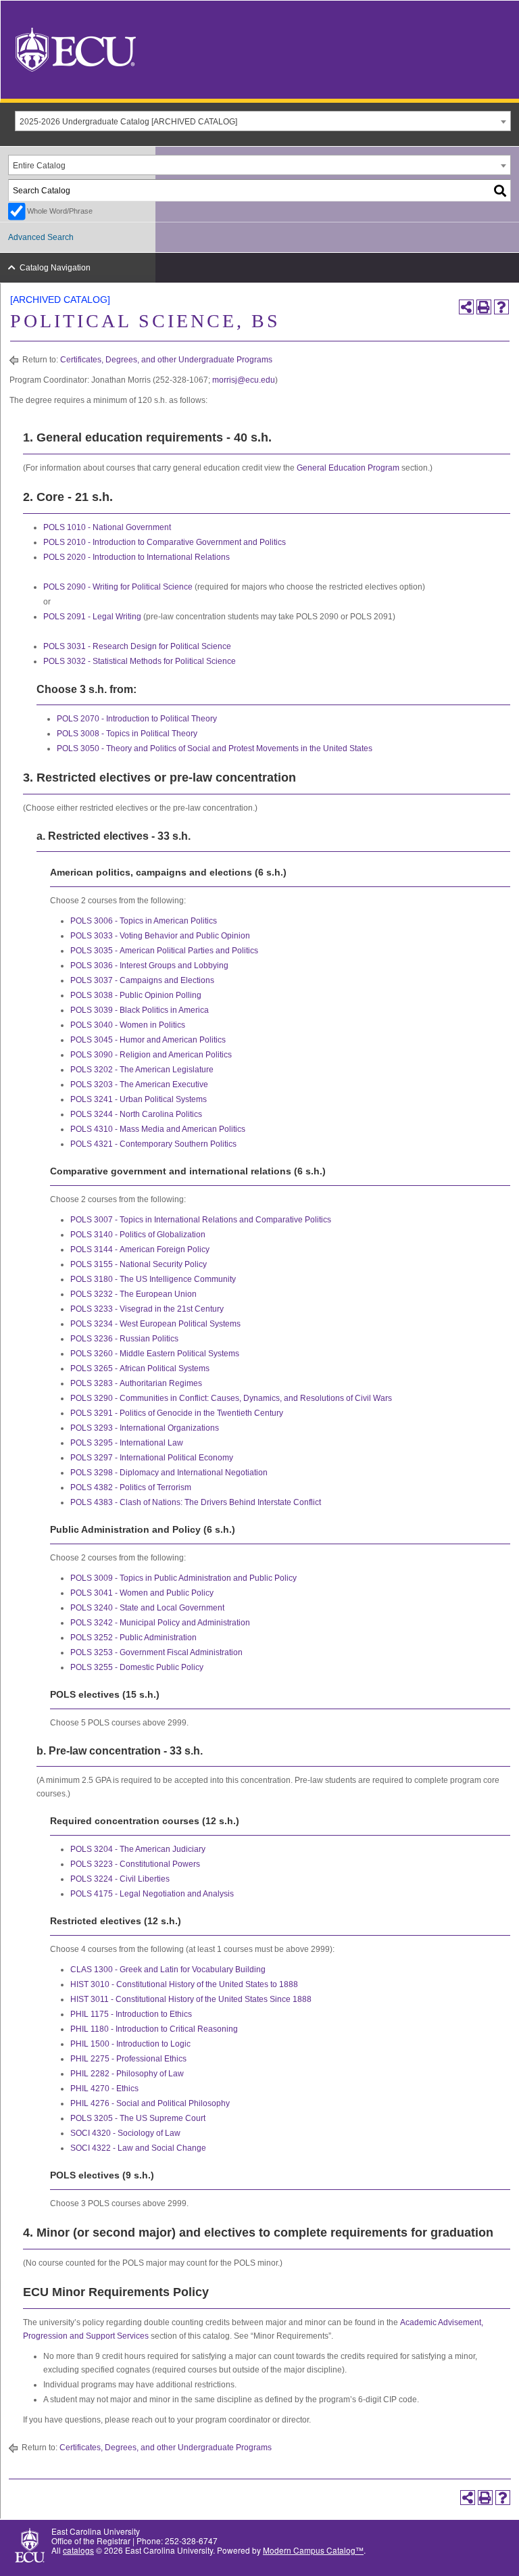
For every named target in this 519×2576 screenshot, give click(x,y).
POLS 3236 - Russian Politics (124, 1339)
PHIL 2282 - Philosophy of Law (127, 2074)
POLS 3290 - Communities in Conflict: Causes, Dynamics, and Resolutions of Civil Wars (231, 1398)
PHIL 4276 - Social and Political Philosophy (150, 2103)
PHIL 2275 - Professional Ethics (128, 2059)
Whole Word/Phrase (60, 211)
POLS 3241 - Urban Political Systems (139, 1099)
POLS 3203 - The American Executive (139, 1084)
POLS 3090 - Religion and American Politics (151, 1055)
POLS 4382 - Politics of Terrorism (131, 1487)
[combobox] (263, 121)
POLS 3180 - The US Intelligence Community (153, 1279)
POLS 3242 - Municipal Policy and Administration (160, 1623)
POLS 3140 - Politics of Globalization (138, 1235)
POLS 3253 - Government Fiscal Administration (156, 1652)
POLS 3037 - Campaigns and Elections (142, 980)
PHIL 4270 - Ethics (104, 2089)
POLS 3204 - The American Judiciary (138, 1849)
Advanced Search (41, 237)
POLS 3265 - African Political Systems (140, 1368)
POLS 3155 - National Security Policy (139, 1264)
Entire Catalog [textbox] (39, 166)
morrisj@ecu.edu (244, 380)
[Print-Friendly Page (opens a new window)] (484, 307)
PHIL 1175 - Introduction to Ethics (131, 2014)
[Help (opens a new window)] (501, 307)
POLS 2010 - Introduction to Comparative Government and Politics (165, 542)
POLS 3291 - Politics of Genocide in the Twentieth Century (177, 1413)
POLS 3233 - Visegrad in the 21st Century (147, 1309)
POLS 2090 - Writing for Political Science (118, 587)
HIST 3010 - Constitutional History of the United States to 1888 (184, 1984)
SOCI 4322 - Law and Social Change (138, 2148)
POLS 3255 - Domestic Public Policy (137, 1667)
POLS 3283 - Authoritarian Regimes (136, 1383)
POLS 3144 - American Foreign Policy (140, 1249)
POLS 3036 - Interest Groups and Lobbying (149, 965)
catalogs (78, 2550)
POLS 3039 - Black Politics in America (140, 1010)
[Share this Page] (466, 307)
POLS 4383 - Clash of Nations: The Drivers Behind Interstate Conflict (196, 1502)
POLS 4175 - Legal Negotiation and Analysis (152, 1894)
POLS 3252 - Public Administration (133, 1638)
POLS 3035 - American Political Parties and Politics (164, 951)
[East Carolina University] (76, 48)
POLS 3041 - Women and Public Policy (142, 1593)
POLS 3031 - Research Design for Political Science (137, 646)
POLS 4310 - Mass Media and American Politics (158, 1129)
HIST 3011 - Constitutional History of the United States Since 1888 (191, 1999)
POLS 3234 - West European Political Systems (155, 1324)
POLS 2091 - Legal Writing (92, 617)
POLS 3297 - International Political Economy (152, 1458)
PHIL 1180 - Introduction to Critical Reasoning (154, 2029)
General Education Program (348, 468)
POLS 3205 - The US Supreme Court (138, 2118)
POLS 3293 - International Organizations (145, 1428)
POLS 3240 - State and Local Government (147, 1608)
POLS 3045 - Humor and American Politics (148, 1040)
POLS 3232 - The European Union (133, 1294)
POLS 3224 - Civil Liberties (120, 1879)
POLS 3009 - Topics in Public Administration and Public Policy (183, 1578)
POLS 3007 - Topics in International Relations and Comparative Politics (201, 1220)
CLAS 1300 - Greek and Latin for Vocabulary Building (168, 1970)
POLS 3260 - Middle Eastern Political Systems (155, 1354)
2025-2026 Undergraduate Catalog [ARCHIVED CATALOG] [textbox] (128, 122)
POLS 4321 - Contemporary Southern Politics (153, 1144)
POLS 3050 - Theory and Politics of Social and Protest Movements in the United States (215, 748)
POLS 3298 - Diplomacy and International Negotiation (169, 1473)
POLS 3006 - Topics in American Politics (144, 921)
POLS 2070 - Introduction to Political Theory (137, 719)
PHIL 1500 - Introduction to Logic (130, 2044)
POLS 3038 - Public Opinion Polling (136, 995)
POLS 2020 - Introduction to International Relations (137, 557)
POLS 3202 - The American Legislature (142, 1070)
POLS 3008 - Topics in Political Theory (127, 734)
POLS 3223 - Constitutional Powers (135, 1864)
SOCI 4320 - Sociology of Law (125, 2133)
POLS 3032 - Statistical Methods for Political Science (140, 661)
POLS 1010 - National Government (107, 527)
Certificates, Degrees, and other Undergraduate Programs (166, 360)
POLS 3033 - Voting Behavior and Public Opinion (160, 936)
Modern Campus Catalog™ (313, 2550)
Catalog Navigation (55, 268)
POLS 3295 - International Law (127, 1443)
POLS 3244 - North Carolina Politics (136, 1114)
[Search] (501, 190)
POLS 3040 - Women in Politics (128, 1025)
